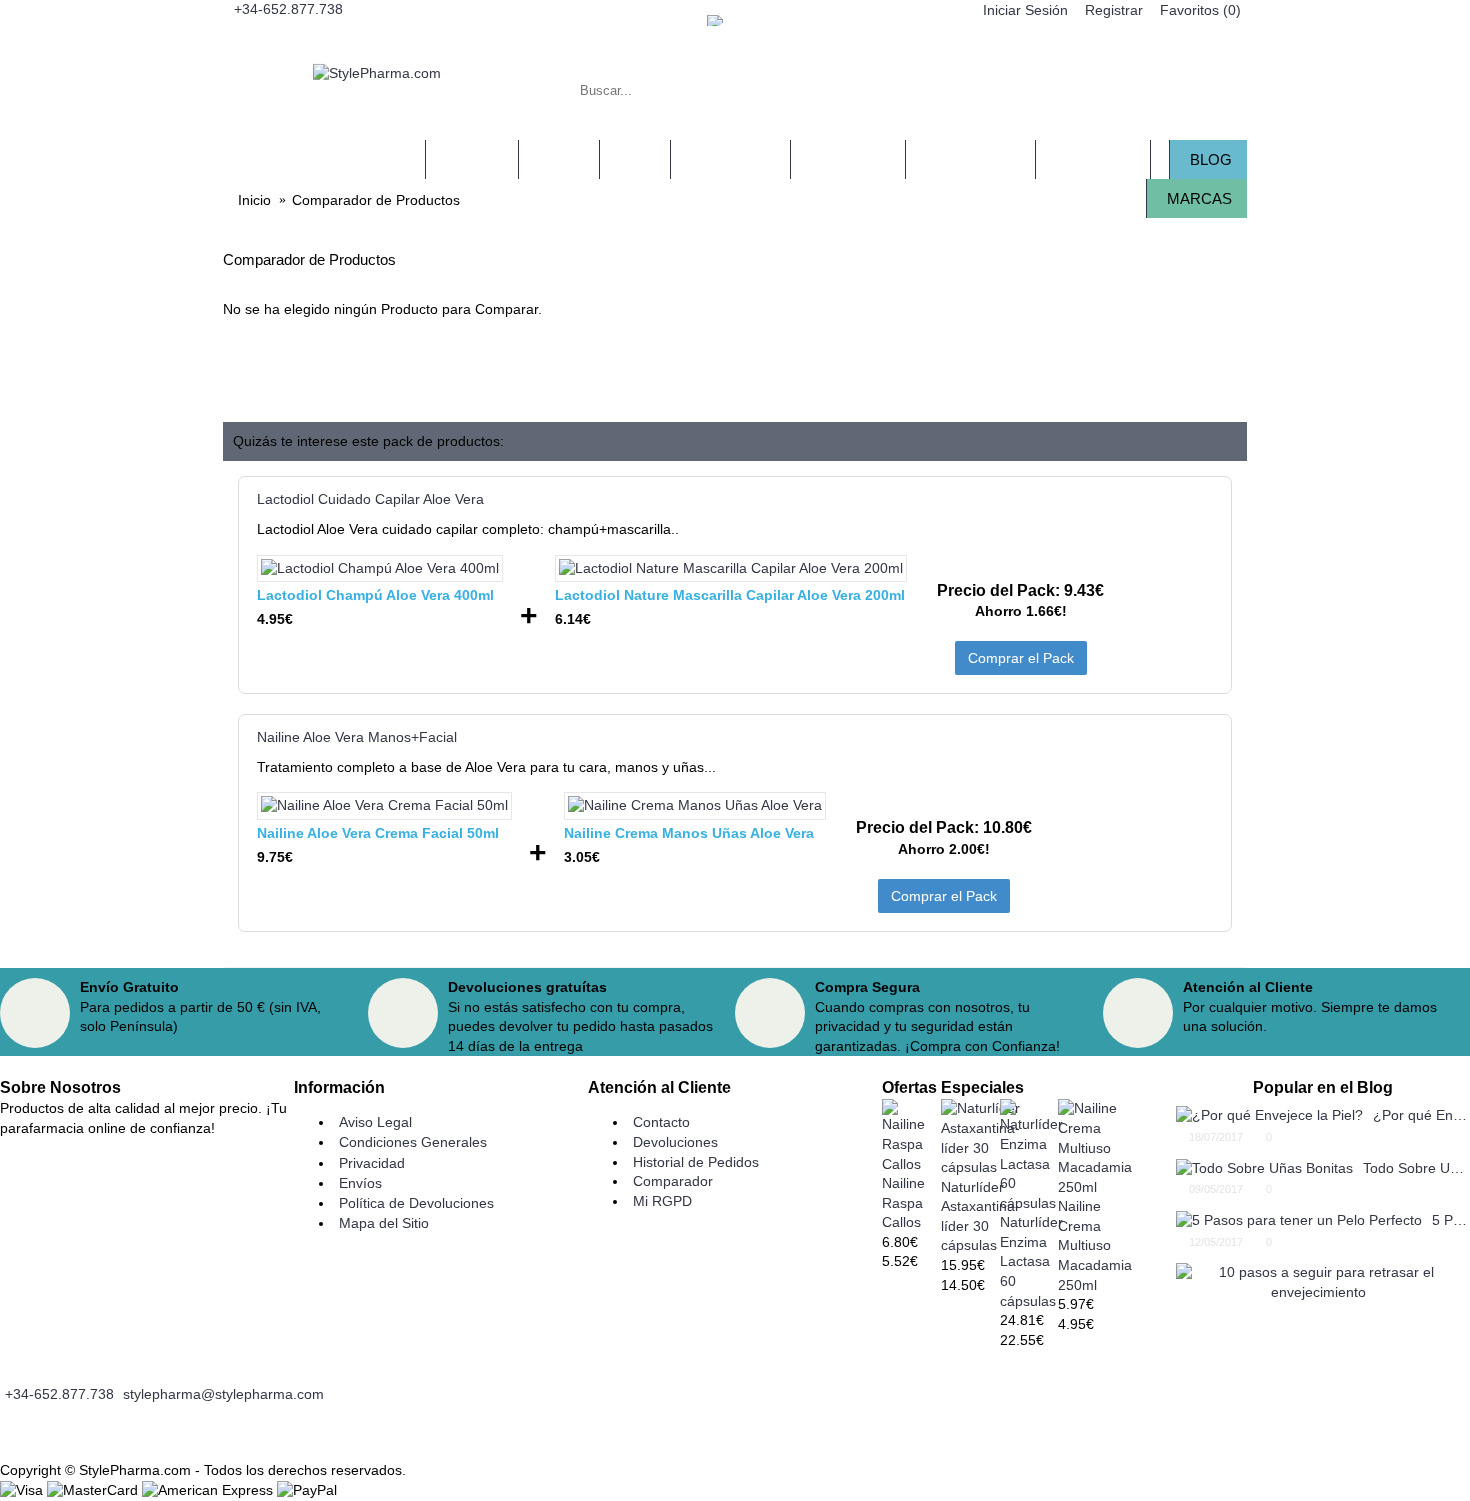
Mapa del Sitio (384, 1223)
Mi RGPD (662, 1201)
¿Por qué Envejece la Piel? (1421, 1115)
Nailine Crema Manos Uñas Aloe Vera (689, 833)
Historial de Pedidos (696, 1162)
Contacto (661, 1122)
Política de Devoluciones (416, 1203)
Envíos (360, 1183)
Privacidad (372, 1163)
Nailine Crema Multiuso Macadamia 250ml (1095, 1245)
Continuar (1204, 371)
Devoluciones (675, 1142)
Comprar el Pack (1021, 658)
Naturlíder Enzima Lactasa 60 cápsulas (1031, 1261)
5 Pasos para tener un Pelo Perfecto (1451, 1220)
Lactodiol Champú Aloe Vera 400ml (375, 595)
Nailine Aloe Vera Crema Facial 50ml (378, 833)
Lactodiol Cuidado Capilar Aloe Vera (370, 499)
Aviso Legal (375, 1122)
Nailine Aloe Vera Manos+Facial (357, 737)
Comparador (673, 1181)
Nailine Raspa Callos (903, 1202)
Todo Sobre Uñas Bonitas (1416, 1168)
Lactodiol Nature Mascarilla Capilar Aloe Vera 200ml (730, 595)
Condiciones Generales (413, 1142)
